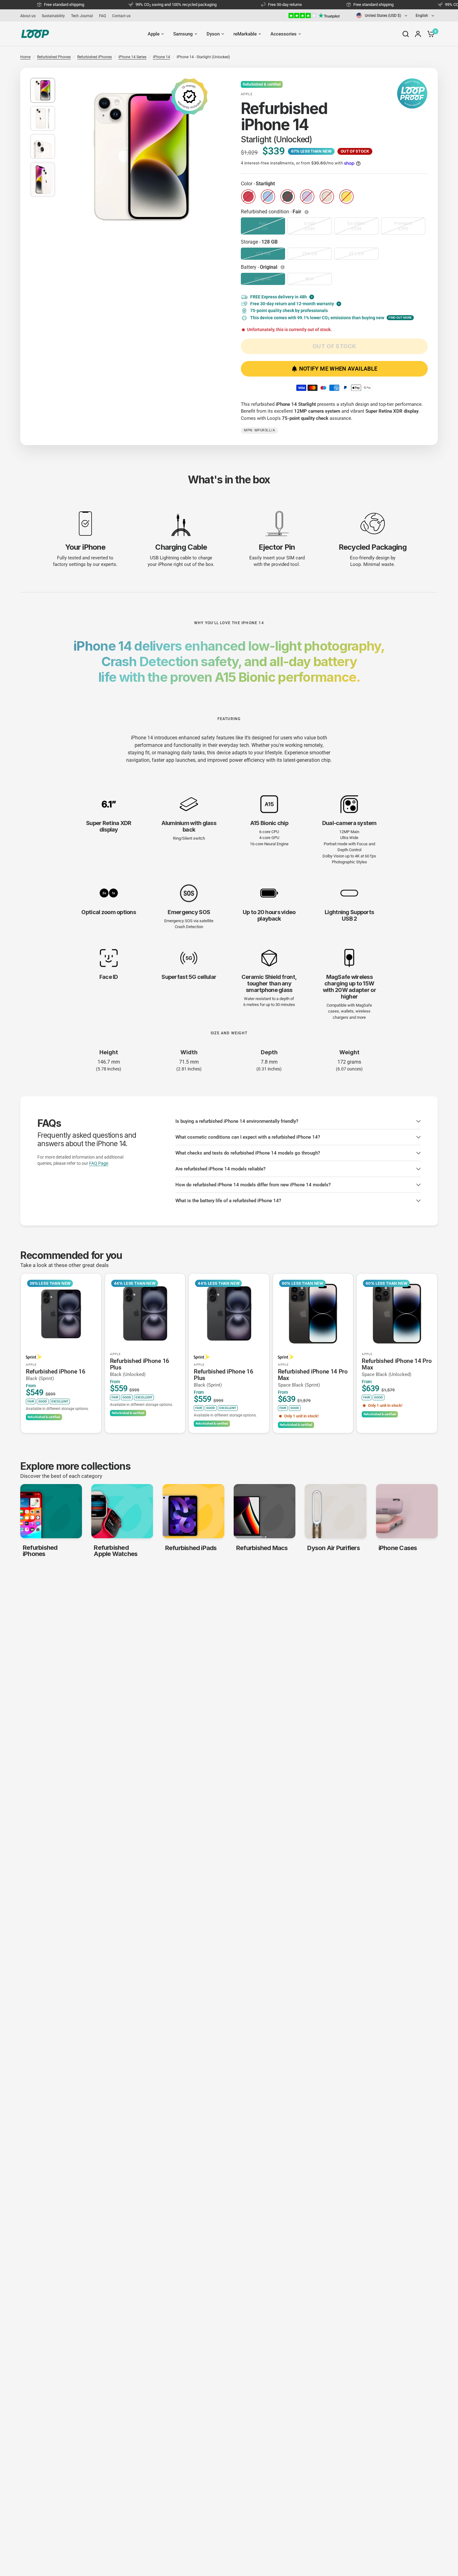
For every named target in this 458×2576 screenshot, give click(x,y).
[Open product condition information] (307, 212)
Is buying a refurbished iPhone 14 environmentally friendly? (237, 1121)
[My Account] (418, 34)
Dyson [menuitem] (213, 34)
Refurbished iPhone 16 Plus (140, 1367)
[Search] (406, 34)
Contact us (121, 16)
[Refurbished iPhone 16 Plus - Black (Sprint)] (229, 1314)
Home (25, 57)
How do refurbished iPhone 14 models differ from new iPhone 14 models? (253, 1185)
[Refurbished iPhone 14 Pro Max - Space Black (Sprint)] (313, 1314)
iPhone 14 (162, 57)
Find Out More (400, 318)
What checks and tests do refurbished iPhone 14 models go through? (248, 1153)
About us (28, 16)
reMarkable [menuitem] (245, 34)
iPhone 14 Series (132, 57)
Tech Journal (82, 16)
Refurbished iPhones (95, 57)
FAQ (103, 16)
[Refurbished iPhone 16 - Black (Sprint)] (61, 1314)
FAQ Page (99, 1163)
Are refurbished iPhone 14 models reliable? (220, 1169)
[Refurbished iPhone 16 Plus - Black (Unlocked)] (145, 1314)
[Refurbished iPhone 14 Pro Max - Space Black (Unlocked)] (397, 1314)
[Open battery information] (283, 267)
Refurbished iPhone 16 (55, 1375)
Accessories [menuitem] (284, 34)
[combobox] (382, 15)
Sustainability (53, 16)
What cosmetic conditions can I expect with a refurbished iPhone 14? (248, 1137)
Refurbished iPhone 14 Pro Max (313, 1378)
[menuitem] (29, 16)
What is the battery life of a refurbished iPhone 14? (228, 1201)
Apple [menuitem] (154, 34)
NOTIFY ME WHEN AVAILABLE (338, 369)
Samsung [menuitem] (183, 34)
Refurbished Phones (54, 57)
